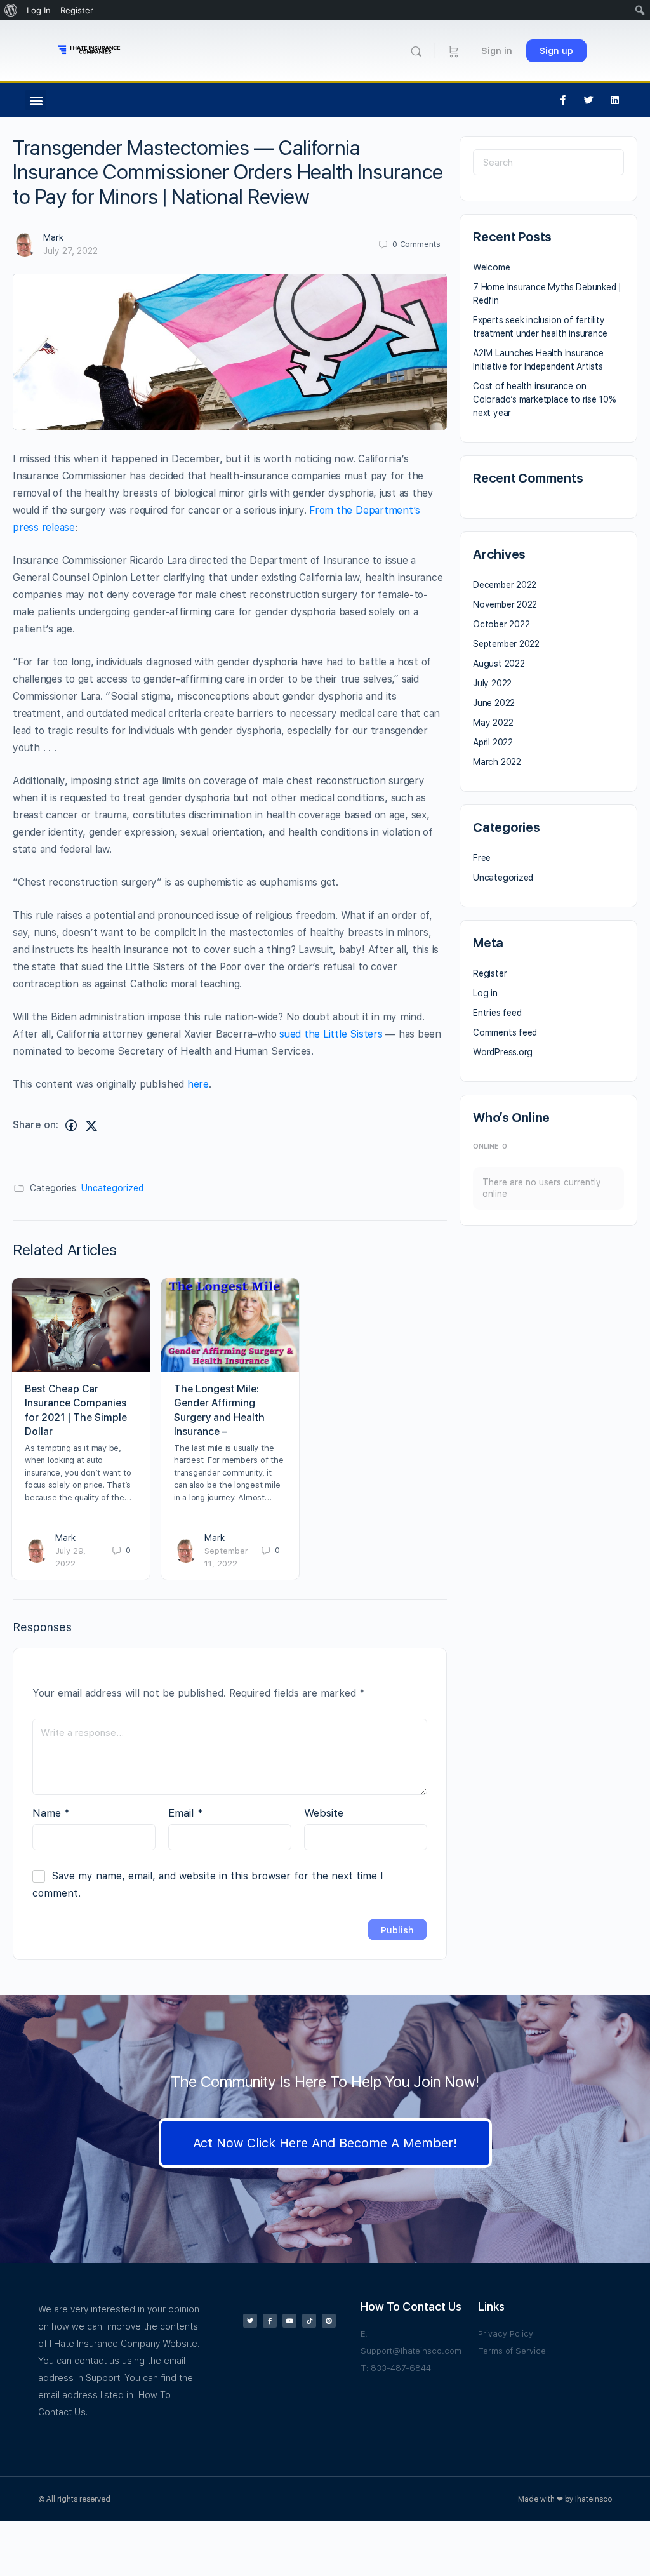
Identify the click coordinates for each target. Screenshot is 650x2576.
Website (324, 1813)
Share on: (36, 1125)
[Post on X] (91, 1125)
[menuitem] (11, 10)
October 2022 (501, 624)
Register (490, 973)
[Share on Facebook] (71, 1125)
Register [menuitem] (77, 10)
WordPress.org (503, 1052)
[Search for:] (548, 162)
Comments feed (505, 1032)
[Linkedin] (615, 100)
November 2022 (505, 604)
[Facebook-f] (563, 100)
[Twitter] (589, 100)
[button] (36, 100)
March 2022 (497, 762)
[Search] (416, 51)
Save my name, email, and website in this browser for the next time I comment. (208, 1885)
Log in (485, 993)
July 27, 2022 (70, 251)
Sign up (556, 51)
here (198, 1084)
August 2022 (499, 664)
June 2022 (494, 703)
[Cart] (454, 51)
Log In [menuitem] (39, 10)
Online (490, 1146)
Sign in (497, 51)
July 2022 (492, 683)
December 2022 (505, 585)
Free (482, 858)
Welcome (492, 267)
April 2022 (493, 742)
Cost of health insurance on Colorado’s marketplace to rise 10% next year (545, 399)
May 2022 (493, 723)
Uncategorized (112, 1188)
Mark (53, 237)
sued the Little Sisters (332, 1034)
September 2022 (506, 644)
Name (51, 1813)
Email (186, 1813)
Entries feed (497, 1013)
